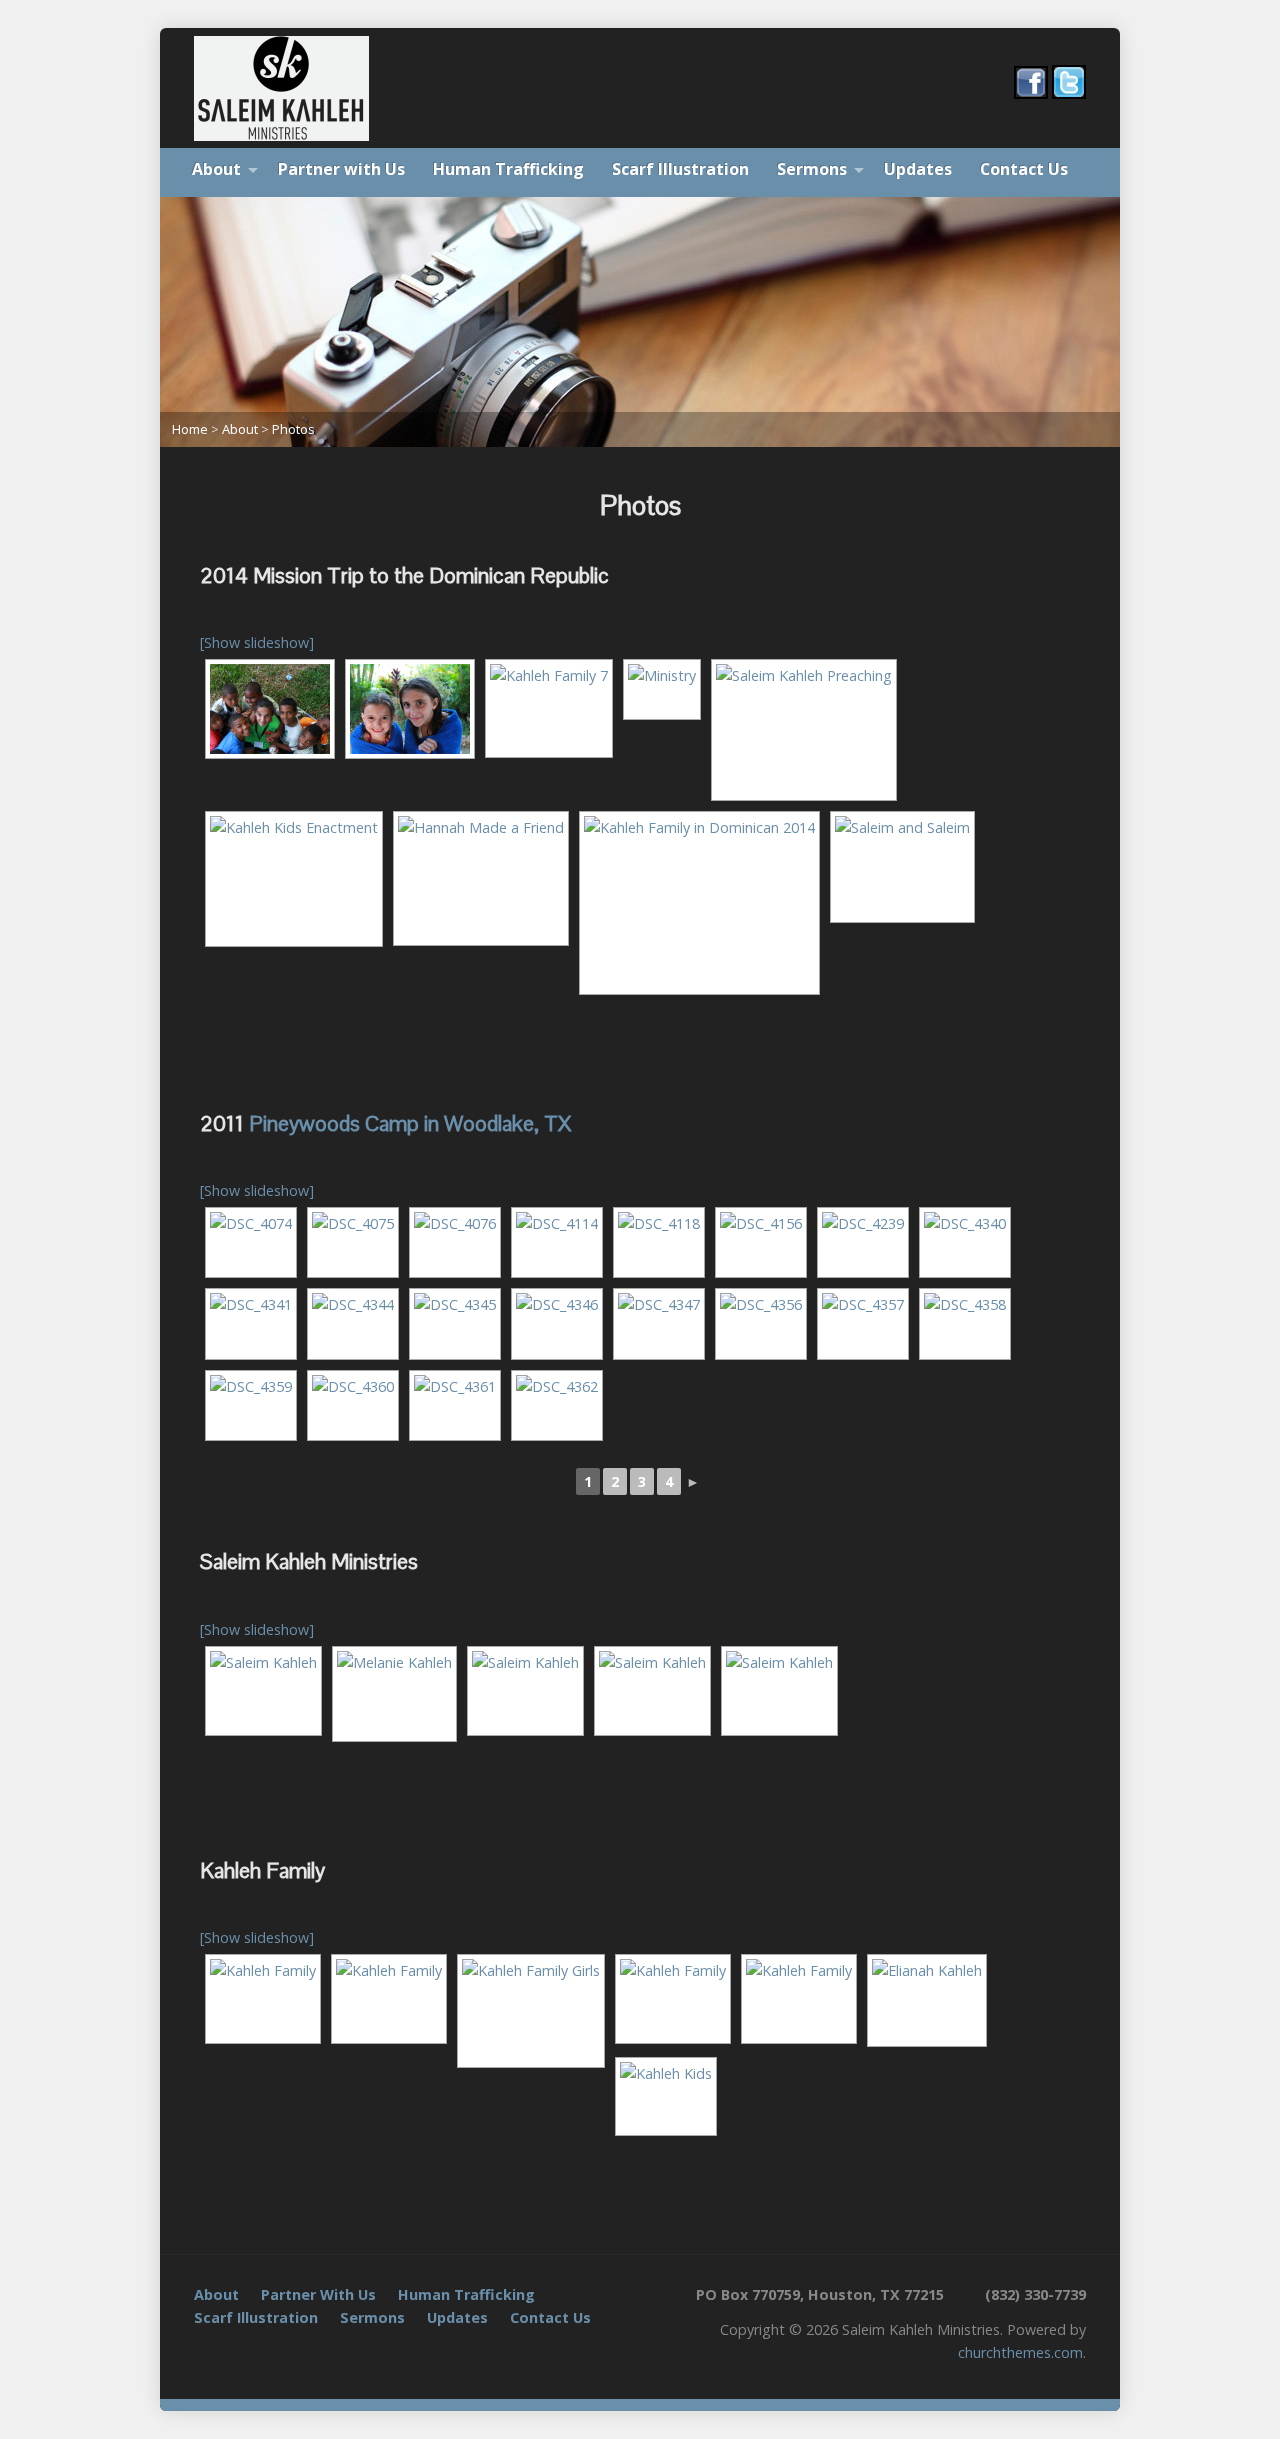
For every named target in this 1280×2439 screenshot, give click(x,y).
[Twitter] (205, 2357)
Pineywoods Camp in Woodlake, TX (410, 1123)
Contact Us (1024, 169)
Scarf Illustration (680, 169)
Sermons (812, 169)
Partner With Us (318, 2294)
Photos (293, 429)
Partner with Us (341, 169)
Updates (918, 169)
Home (190, 429)
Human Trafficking (508, 169)
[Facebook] (232, 2357)
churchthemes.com (1020, 2352)
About (216, 169)
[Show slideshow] (257, 642)
